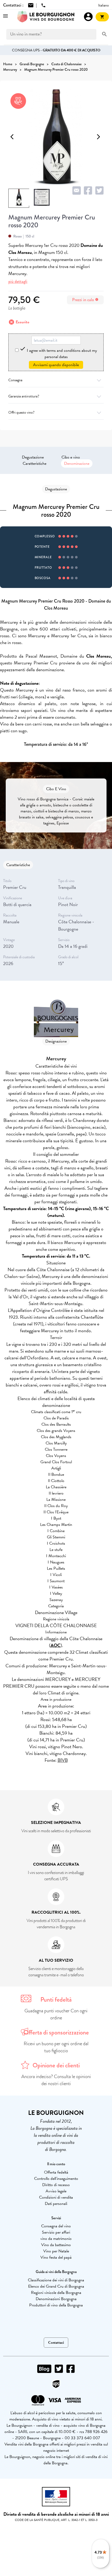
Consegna (15, 380)
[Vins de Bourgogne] (46, 17)
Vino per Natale (56, 2251)
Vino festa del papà (56, 2257)
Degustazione (33, 457)
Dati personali (56, 2204)
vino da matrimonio (56, 2239)
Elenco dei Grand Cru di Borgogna (56, 2286)
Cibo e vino (71, 457)
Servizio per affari (56, 2232)
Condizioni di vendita (56, 2197)
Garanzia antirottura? (24, 396)
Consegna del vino (56, 2226)
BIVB (63, 1760)
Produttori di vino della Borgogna (56, 2305)
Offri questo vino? (21, 412)
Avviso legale (56, 2191)
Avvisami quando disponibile (56, 365)
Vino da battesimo (56, 2245)
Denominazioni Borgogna (56, 2299)
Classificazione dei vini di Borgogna (56, 2280)
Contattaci (56, 2343)
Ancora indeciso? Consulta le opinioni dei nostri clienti (56, 2080)
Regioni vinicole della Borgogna (56, 2293)
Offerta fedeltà (56, 2172)
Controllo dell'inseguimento (56, 2179)
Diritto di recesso (56, 2185)
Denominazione (77, 463)
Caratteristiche (35, 463)
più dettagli (18, 281)
